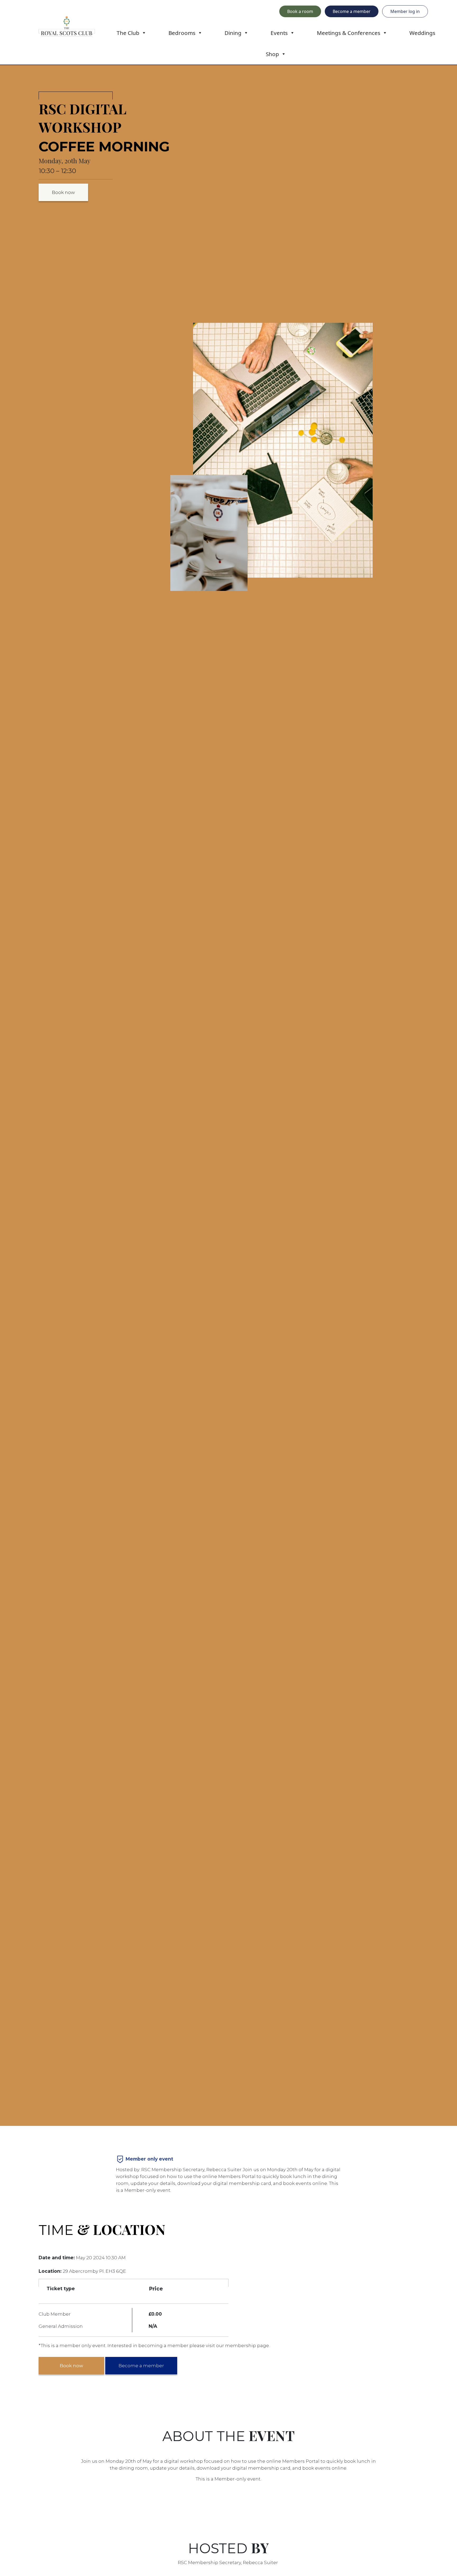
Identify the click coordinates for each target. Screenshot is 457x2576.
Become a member (352, 11)
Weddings (422, 33)
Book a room (300, 11)
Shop (272, 54)
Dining (233, 33)
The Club (128, 33)
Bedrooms (182, 33)
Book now (63, 192)
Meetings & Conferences (349, 33)
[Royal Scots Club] (67, 26)
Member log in (405, 11)
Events (279, 33)
